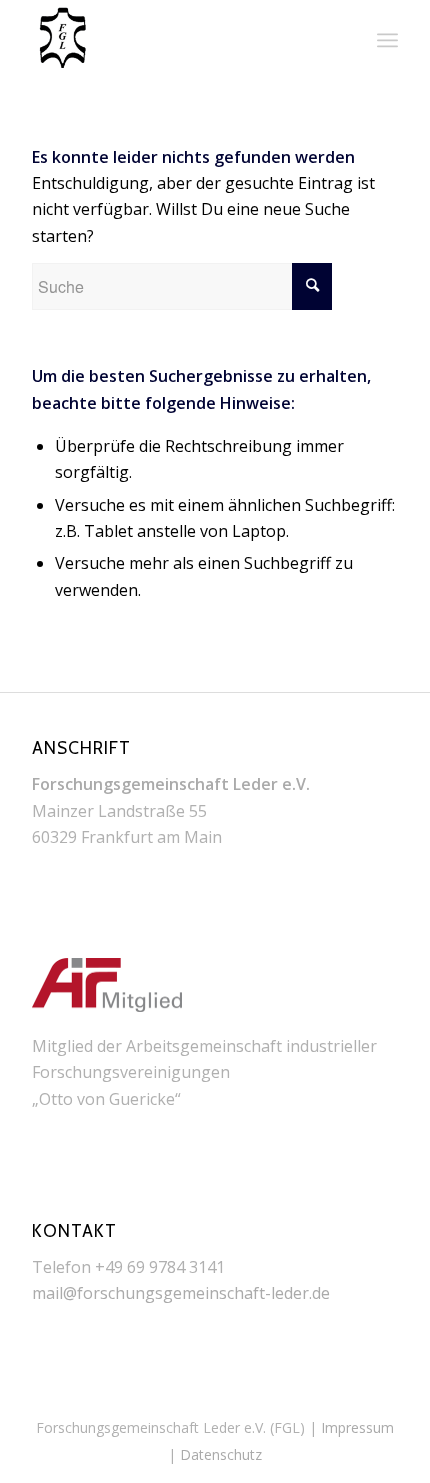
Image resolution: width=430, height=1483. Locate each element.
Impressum (357, 1427)
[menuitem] (387, 40)
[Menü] (387, 40)
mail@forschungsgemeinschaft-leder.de (181, 1293)
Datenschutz (221, 1454)
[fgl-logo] (178, 40)
